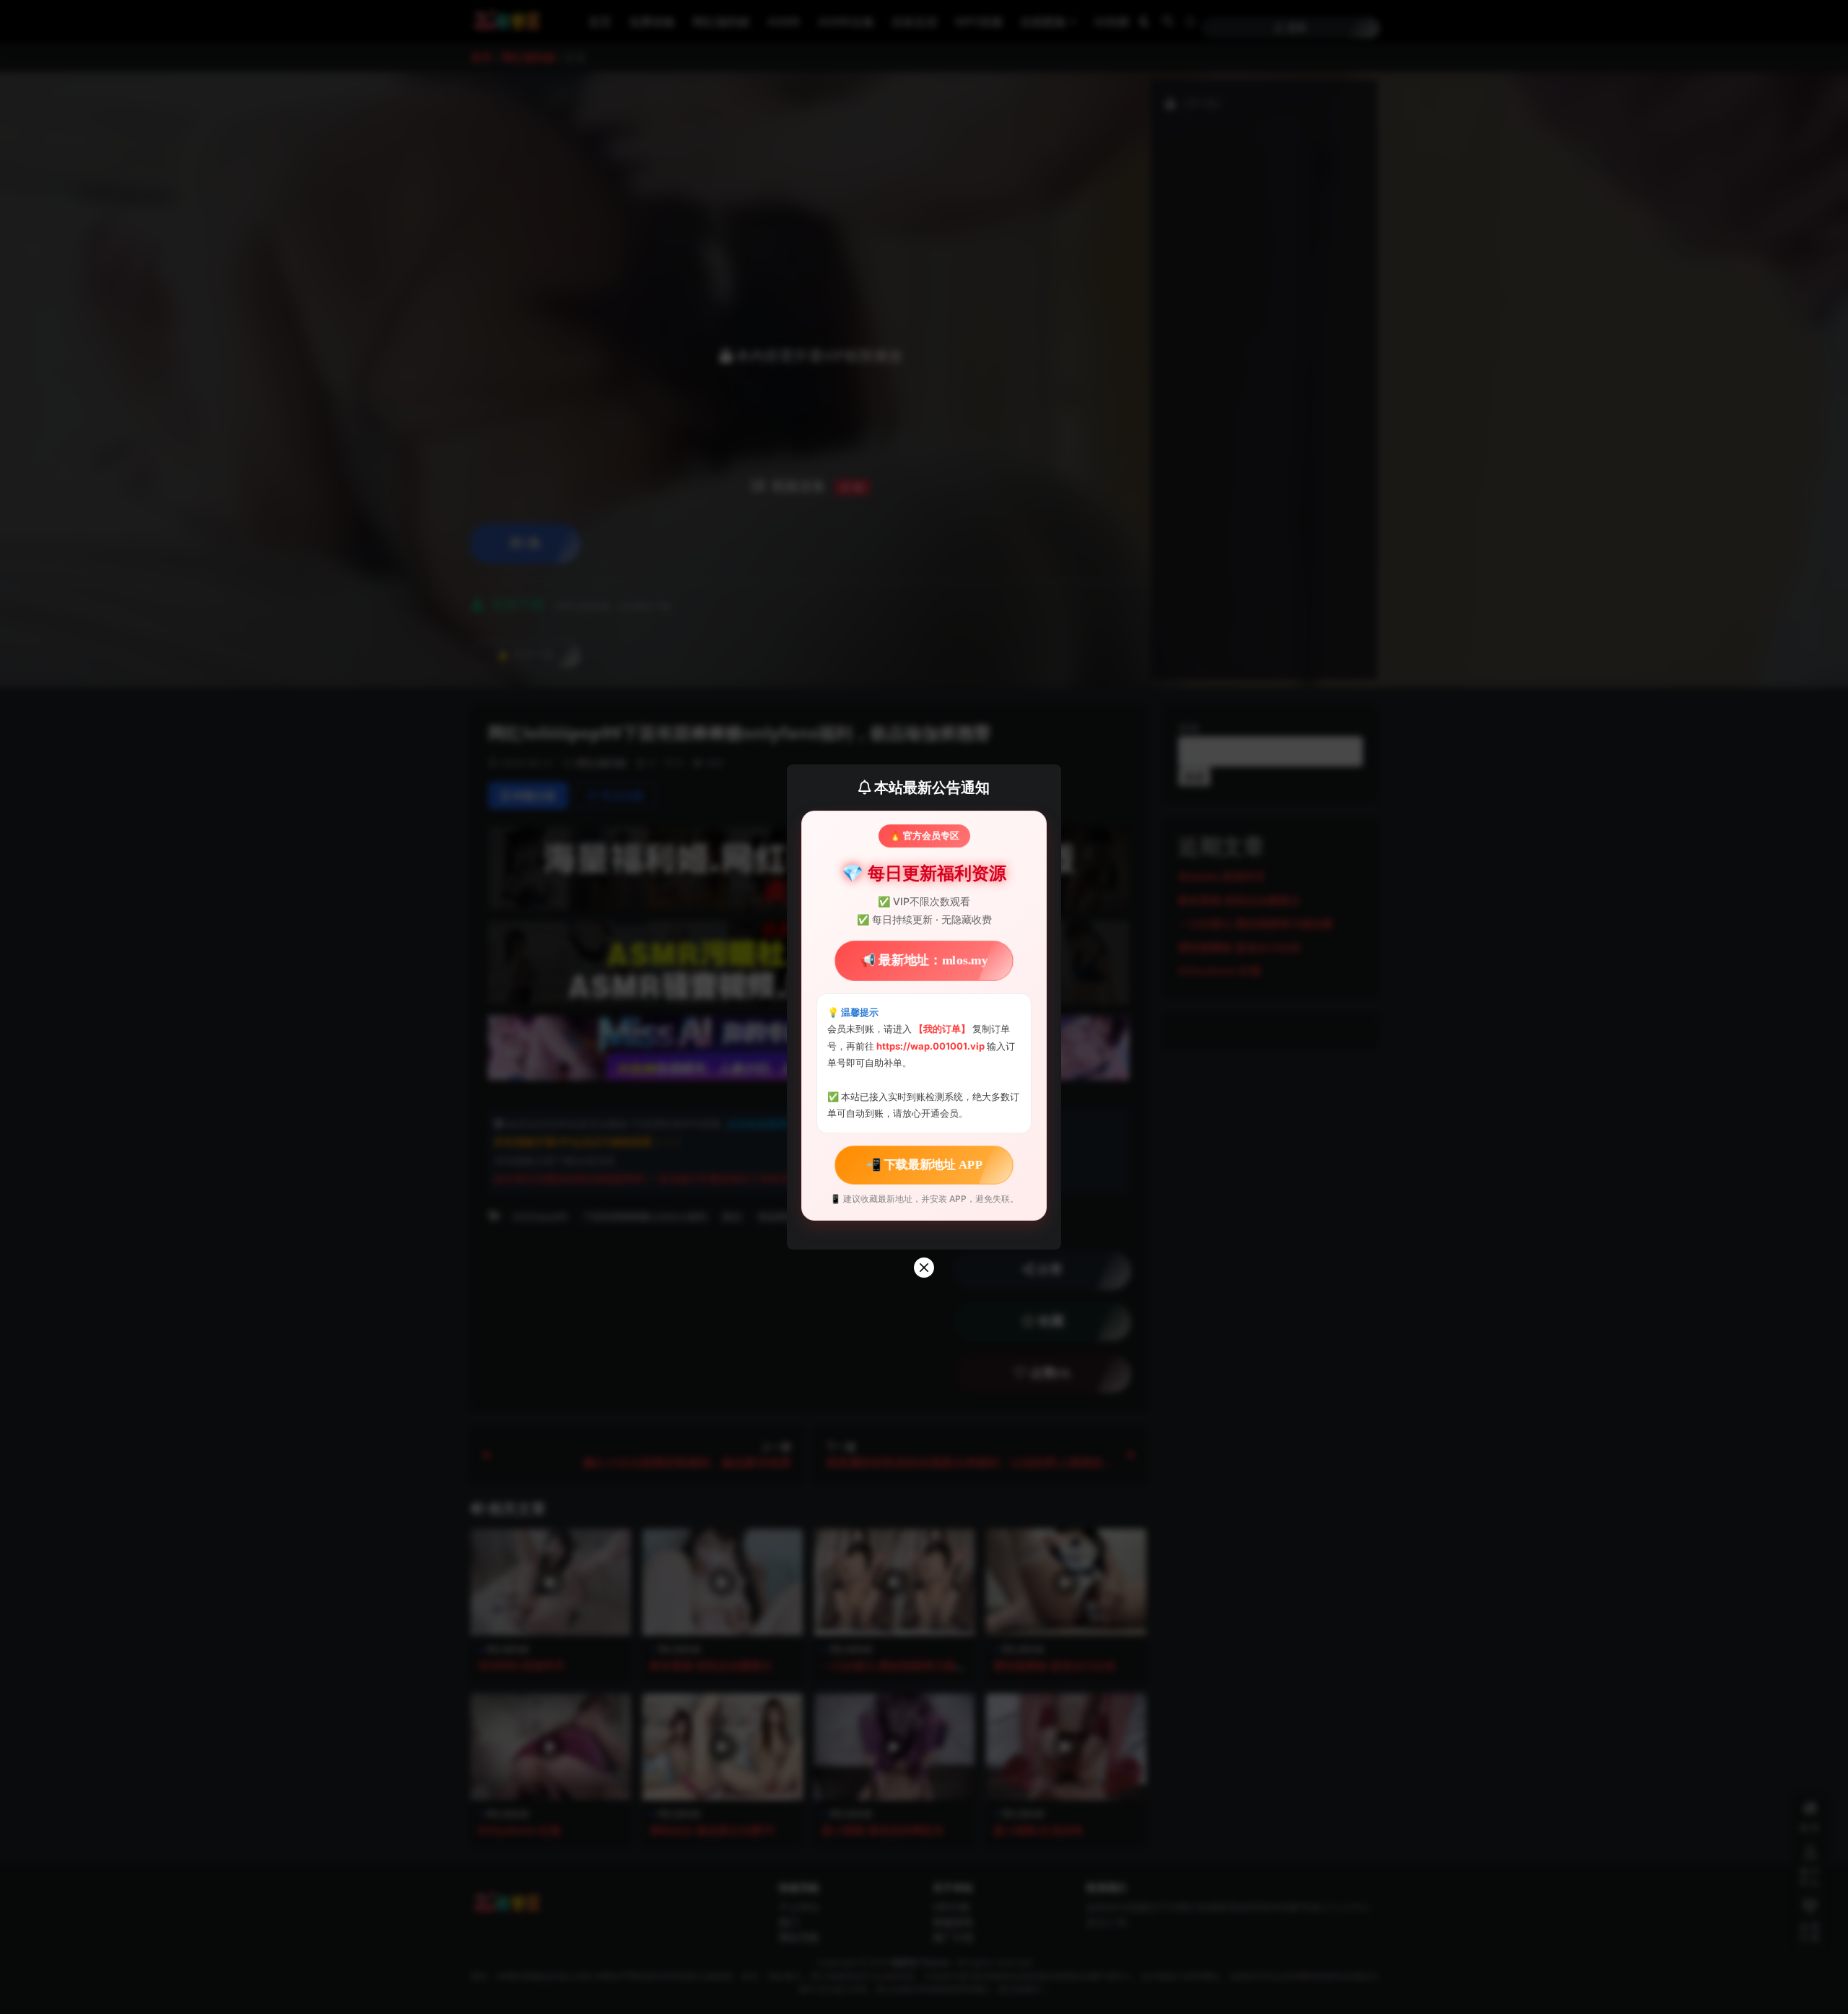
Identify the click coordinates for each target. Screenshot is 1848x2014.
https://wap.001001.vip (932, 1046)
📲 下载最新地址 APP (924, 1164)
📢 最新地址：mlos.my (924, 961)
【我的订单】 (942, 1029)
